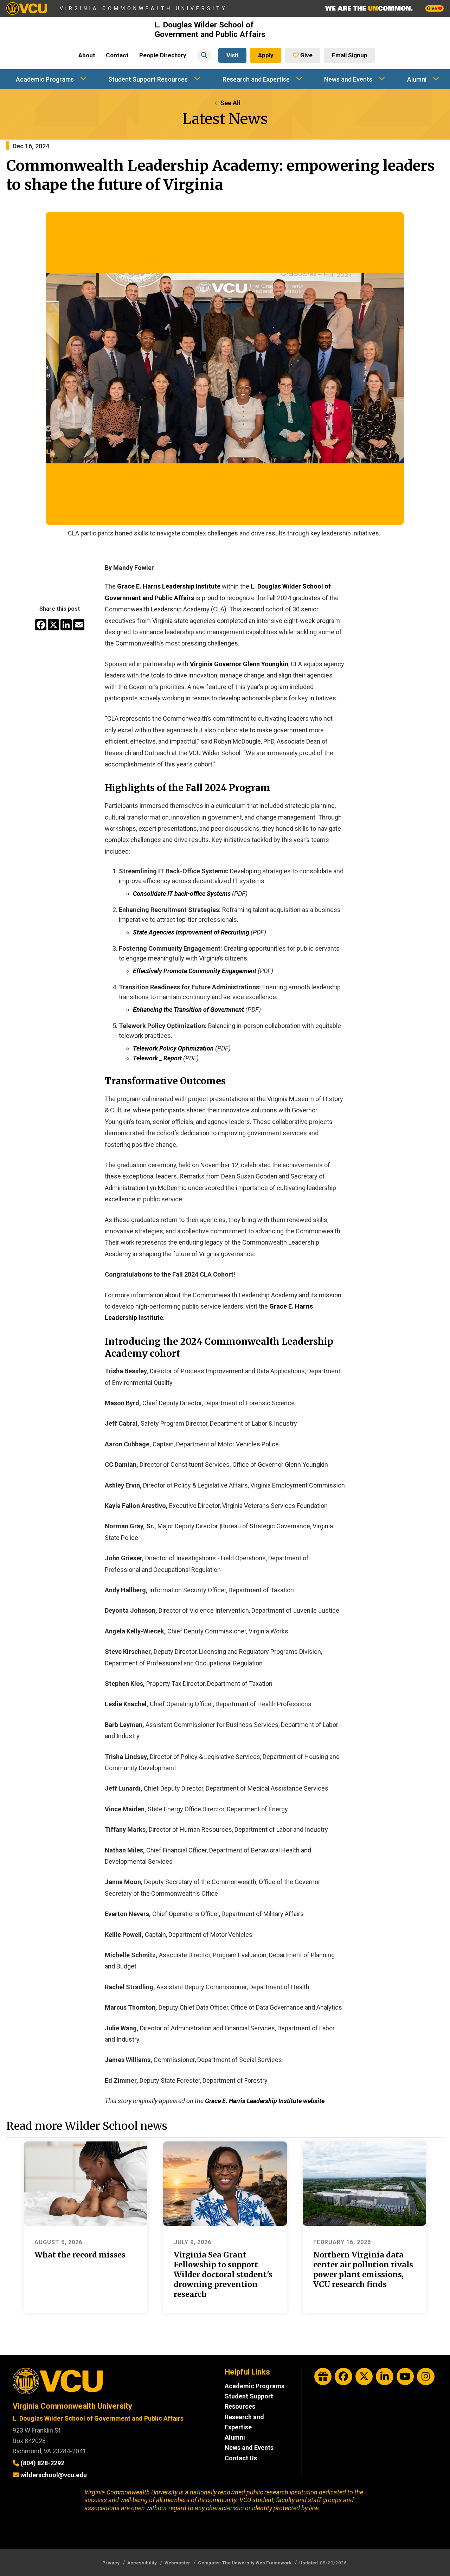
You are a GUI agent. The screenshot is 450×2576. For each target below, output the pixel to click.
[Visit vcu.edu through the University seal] (106, 2384)
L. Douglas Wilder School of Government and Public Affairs (210, 30)
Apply (266, 55)
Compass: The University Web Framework (245, 2563)
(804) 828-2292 (42, 2463)
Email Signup (350, 55)
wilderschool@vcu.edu (54, 2475)
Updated (308, 2563)
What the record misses (80, 2255)
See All (230, 103)
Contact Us (241, 2458)
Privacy (111, 2563)
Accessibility (142, 2563)
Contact (117, 55)
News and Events (348, 79)
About (87, 55)
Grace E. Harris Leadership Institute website (265, 2101)
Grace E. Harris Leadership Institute (169, 586)
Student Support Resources (148, 79)
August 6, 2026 (58, 2242)
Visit (233, 55)
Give (432, 8)
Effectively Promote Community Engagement (195, 971)
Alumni (417, 79)
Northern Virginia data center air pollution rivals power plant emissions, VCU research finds (363, 2270)
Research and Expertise (256, 79)
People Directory (163, 55)
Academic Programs (45, 79)
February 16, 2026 (342, 2242)
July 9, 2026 (192, 2242)
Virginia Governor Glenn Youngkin (239, 664)
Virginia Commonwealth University (144, 8)
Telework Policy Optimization (173, 1048)
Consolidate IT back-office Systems (182, 894)
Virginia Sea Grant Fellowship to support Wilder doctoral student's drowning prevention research (223, 2275)
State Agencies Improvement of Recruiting (191, 932)
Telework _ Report (157, 1058)
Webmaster (177, 2563)
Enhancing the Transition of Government (188, 1010)
